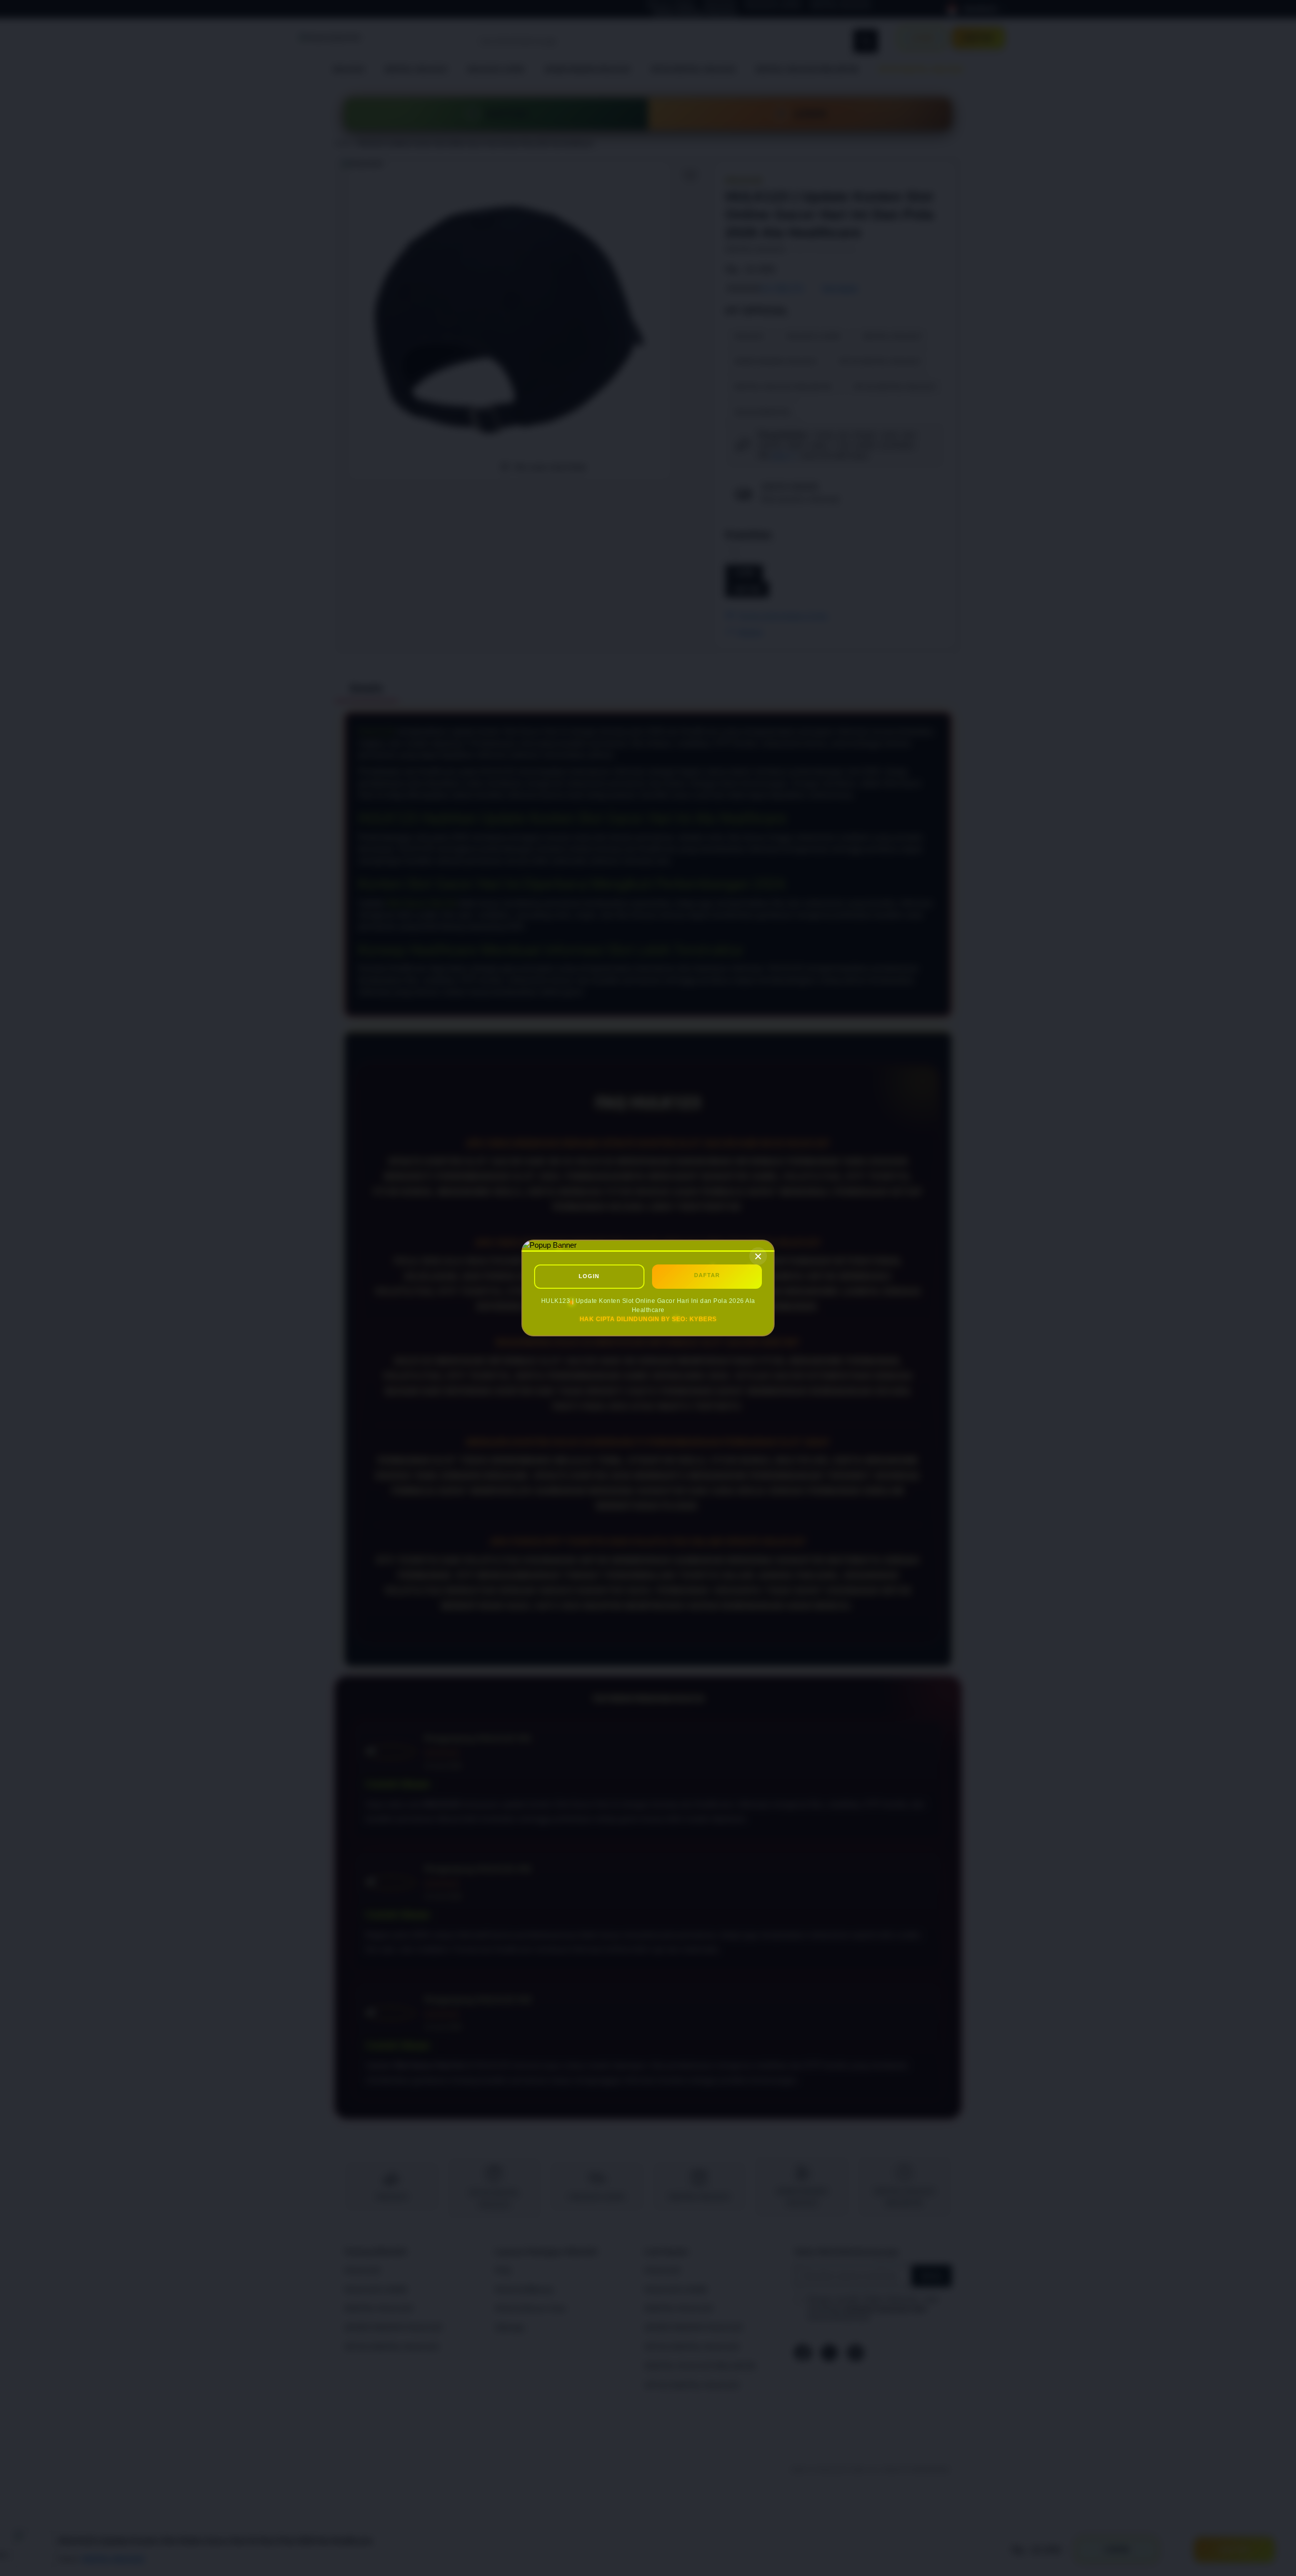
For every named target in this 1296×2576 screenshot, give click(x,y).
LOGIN (589, 1276)
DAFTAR (707, 1275)
